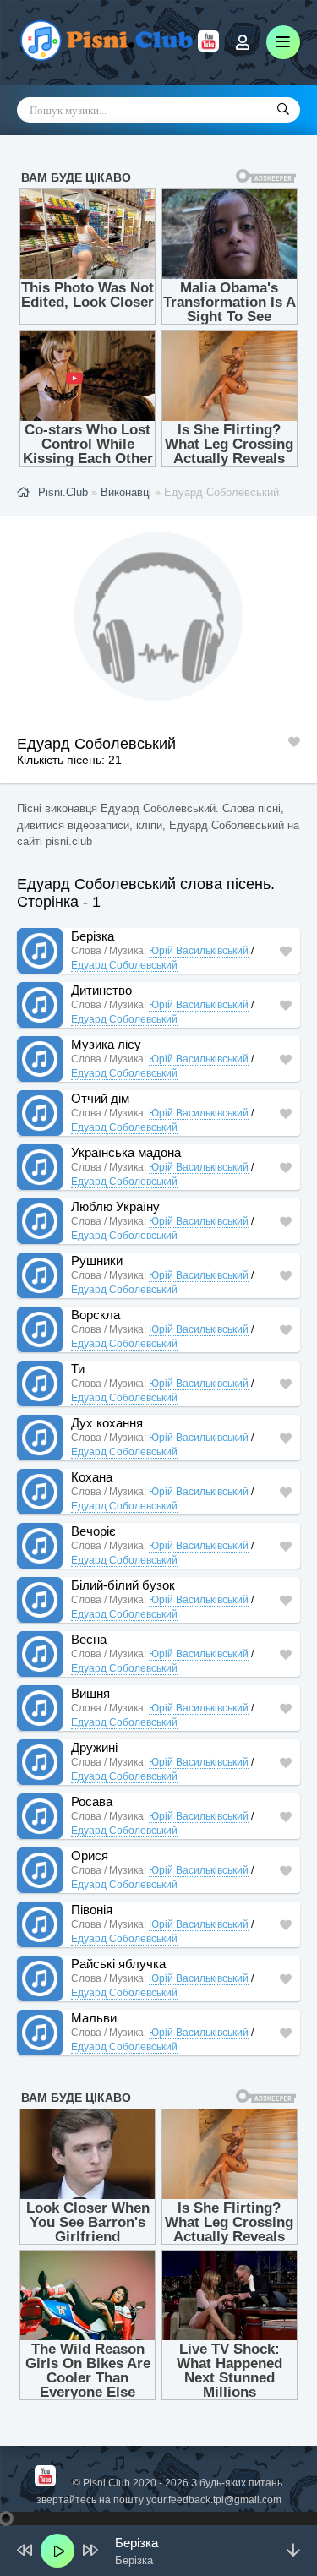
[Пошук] (283, 110)
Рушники (97, 1261)
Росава (92, 1801)
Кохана (92, 1477)
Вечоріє (93, 1531)
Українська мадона (126, 1152)
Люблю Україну (115, 1206)
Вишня (90, 1693)
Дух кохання (107, 1423)
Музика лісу (106, 1044)
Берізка (93, 936)
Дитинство (101, 990)
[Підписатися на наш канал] (208, 47)
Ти (78, 1369)
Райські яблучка (118, 1964)
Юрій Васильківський (199, 951)
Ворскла (96, 1315)
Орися (90, 1856)
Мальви (94, 2018)
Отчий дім (100, 1098)
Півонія (92, 1910)
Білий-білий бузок (123, 1585)
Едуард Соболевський (124, 965)
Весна (89, 1639)
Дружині (94, 1747)
